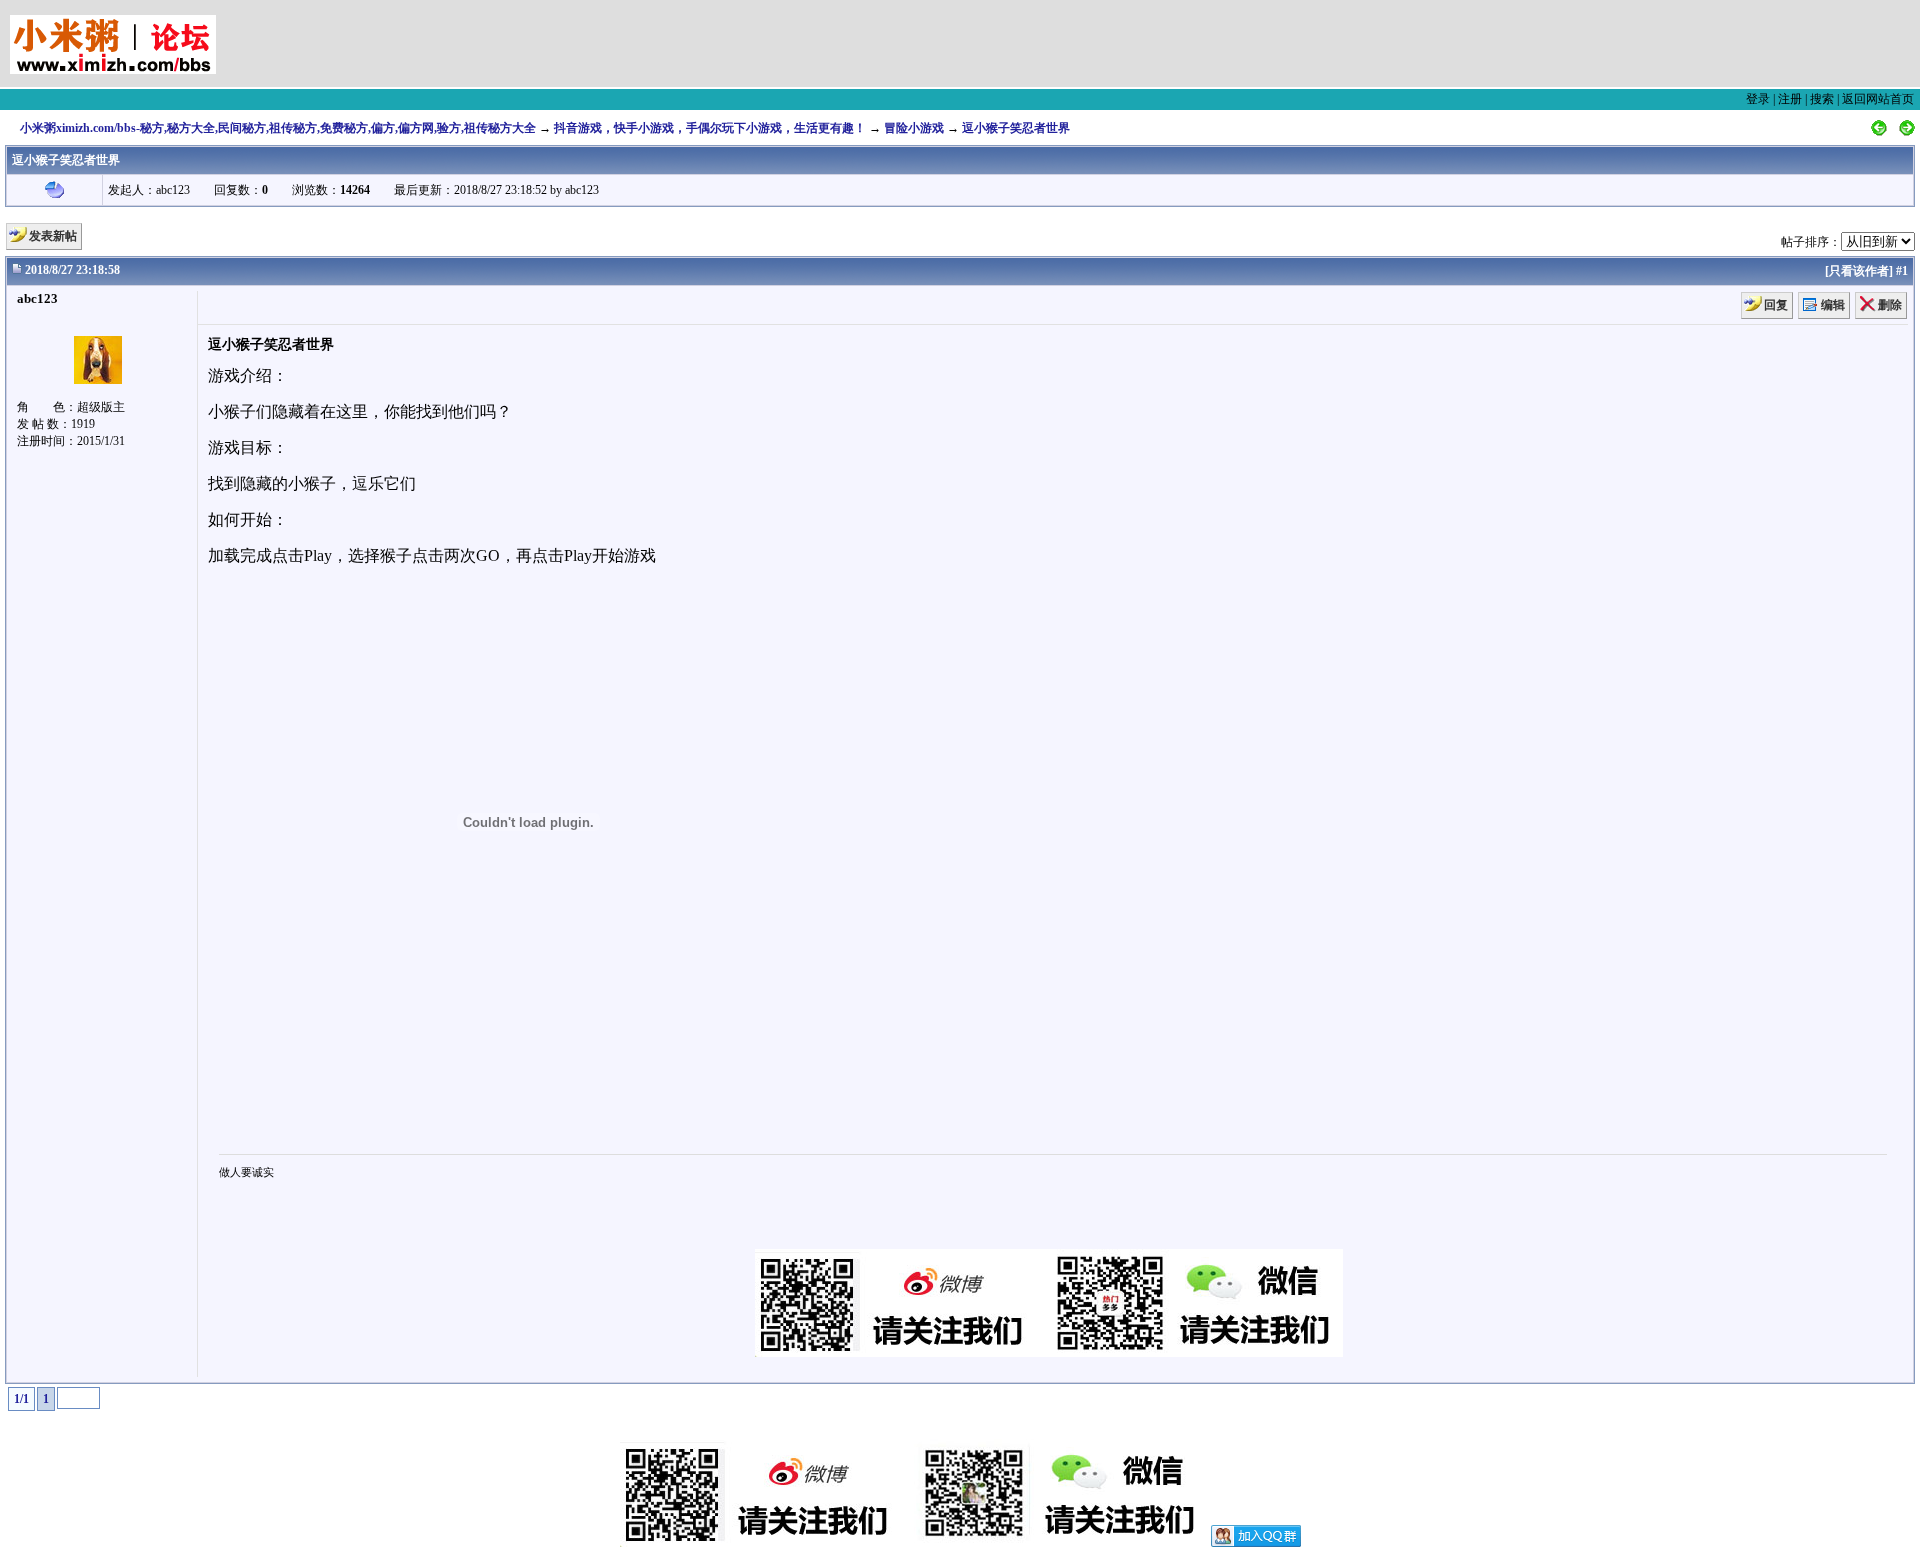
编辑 (1833, 305)
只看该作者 (1859, 271)
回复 (1776, 305)
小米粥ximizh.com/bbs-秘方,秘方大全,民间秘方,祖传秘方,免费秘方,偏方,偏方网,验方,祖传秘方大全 (278, 128)
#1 (1902, 271)
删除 (1890, 305)
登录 (1758, 99)
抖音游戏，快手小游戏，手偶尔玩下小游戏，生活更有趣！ (710, 128)
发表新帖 (53, 236)
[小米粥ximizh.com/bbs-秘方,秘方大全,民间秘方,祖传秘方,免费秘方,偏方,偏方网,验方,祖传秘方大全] (80, 37)
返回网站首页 (1878, 99)
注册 (1790, 99)
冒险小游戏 (914, 128)
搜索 (1822, 99)
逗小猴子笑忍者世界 (1016, 128)
